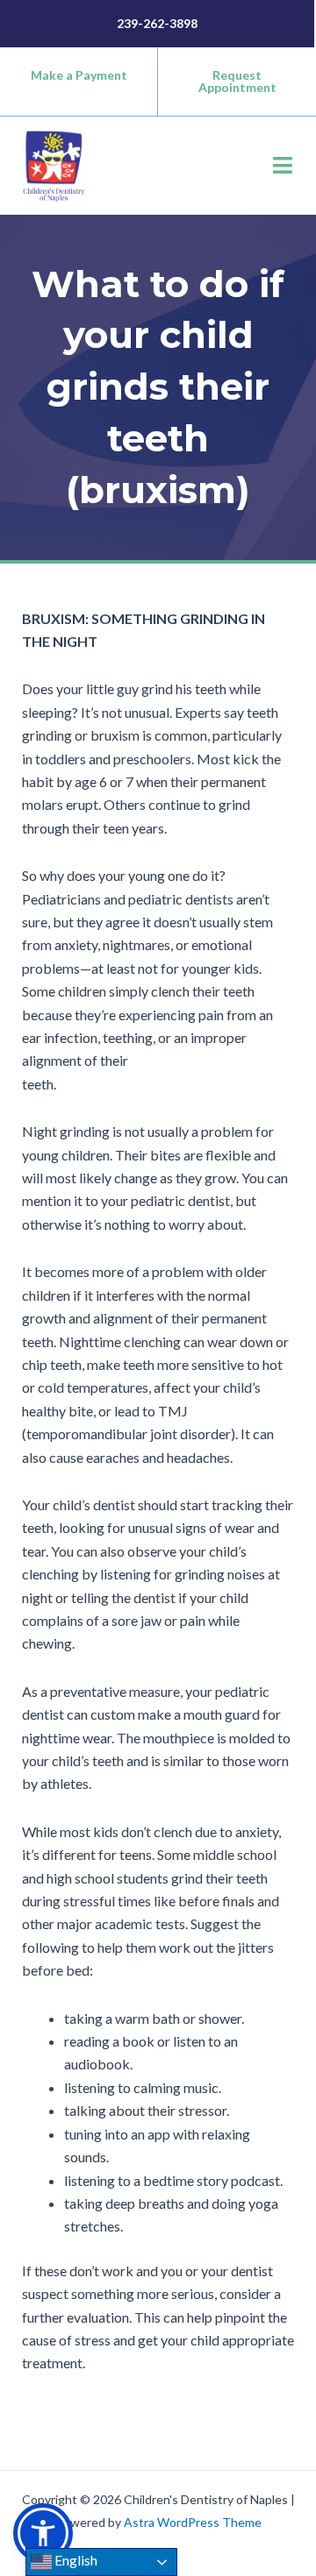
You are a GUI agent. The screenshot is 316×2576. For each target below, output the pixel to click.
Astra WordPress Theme (193, 2522)
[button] (283, 165)
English (75, 2560)
